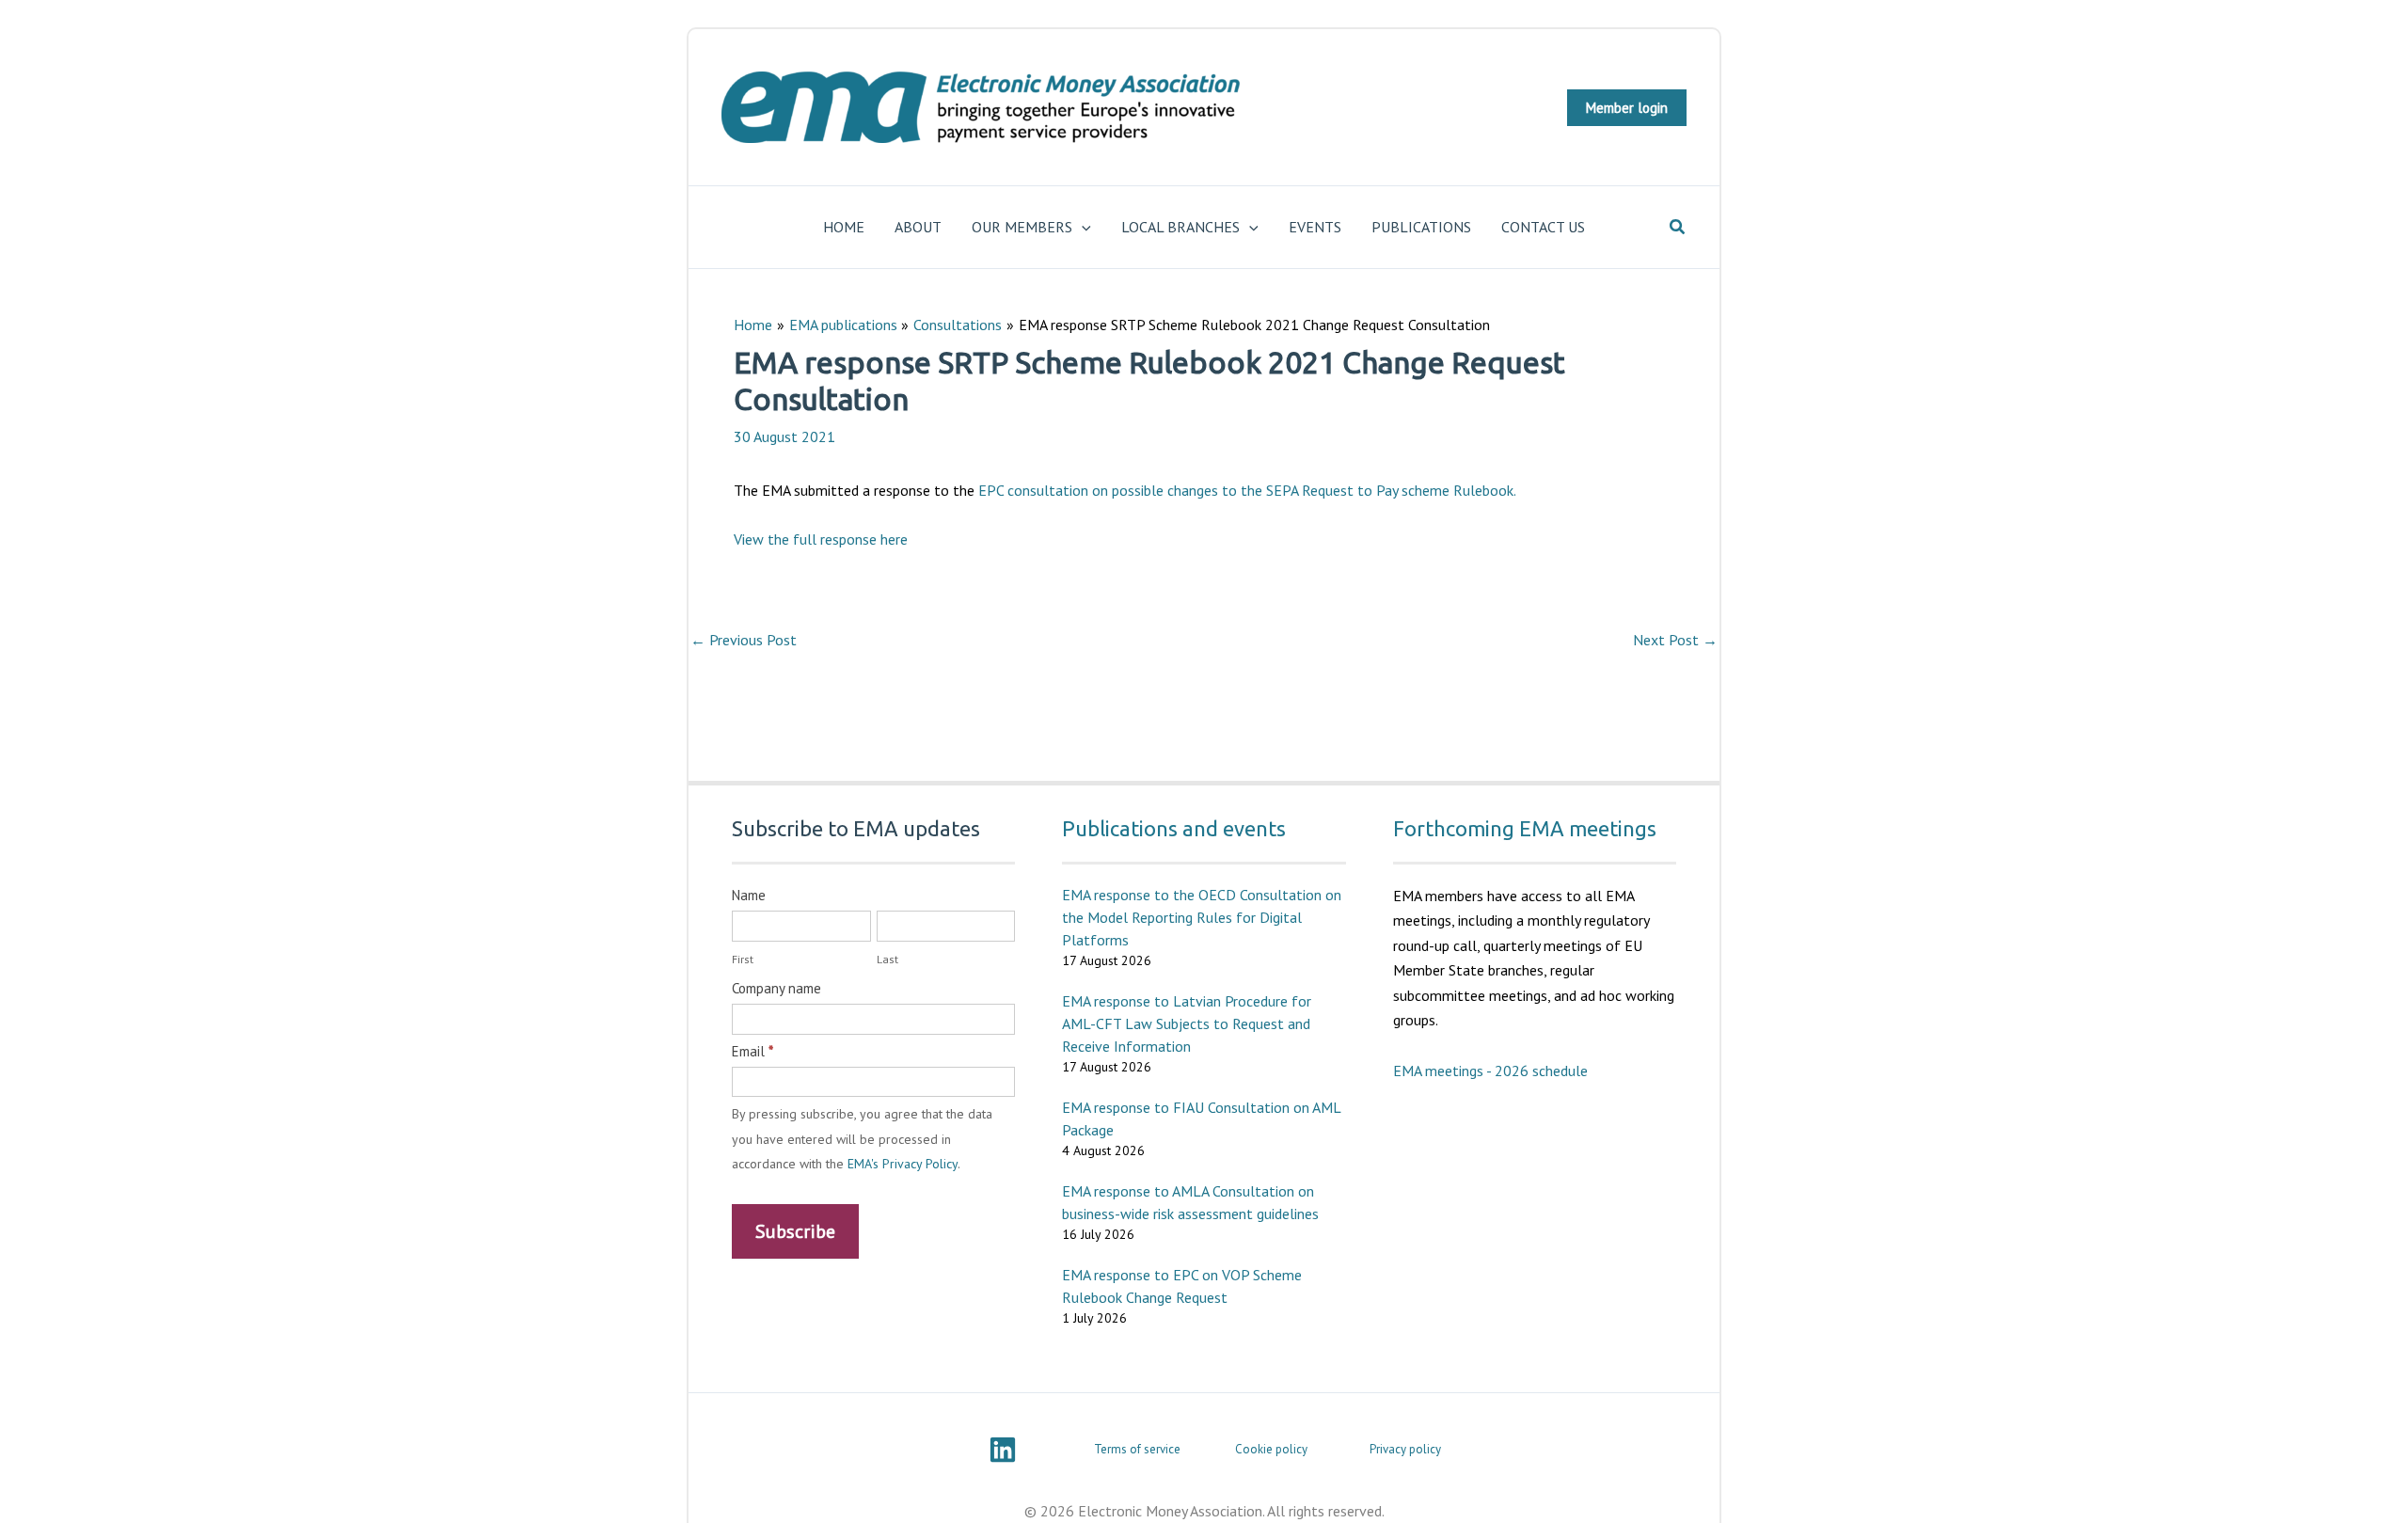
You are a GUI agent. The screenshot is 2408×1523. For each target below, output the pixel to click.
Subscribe (795, 1231)
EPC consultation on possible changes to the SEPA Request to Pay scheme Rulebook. (1247, 490)
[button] (1627, 108)
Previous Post (744, 640)
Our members (1022, 227)
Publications (1421, 227)
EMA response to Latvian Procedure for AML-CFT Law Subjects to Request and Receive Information (1187, 1023)
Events (1315, 227)
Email (752, 1051)
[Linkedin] (1003, 1450)
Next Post (1675, 640)
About (918, 227)
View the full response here (821, 539)
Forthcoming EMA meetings (1525, 828)
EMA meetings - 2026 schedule (1490, 1071)
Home (844, 227)
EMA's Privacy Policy (903, 1164)
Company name (776, 988)
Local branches (1180, 227)
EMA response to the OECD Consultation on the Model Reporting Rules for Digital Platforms (1202, 917)
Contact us (1543, 227)
